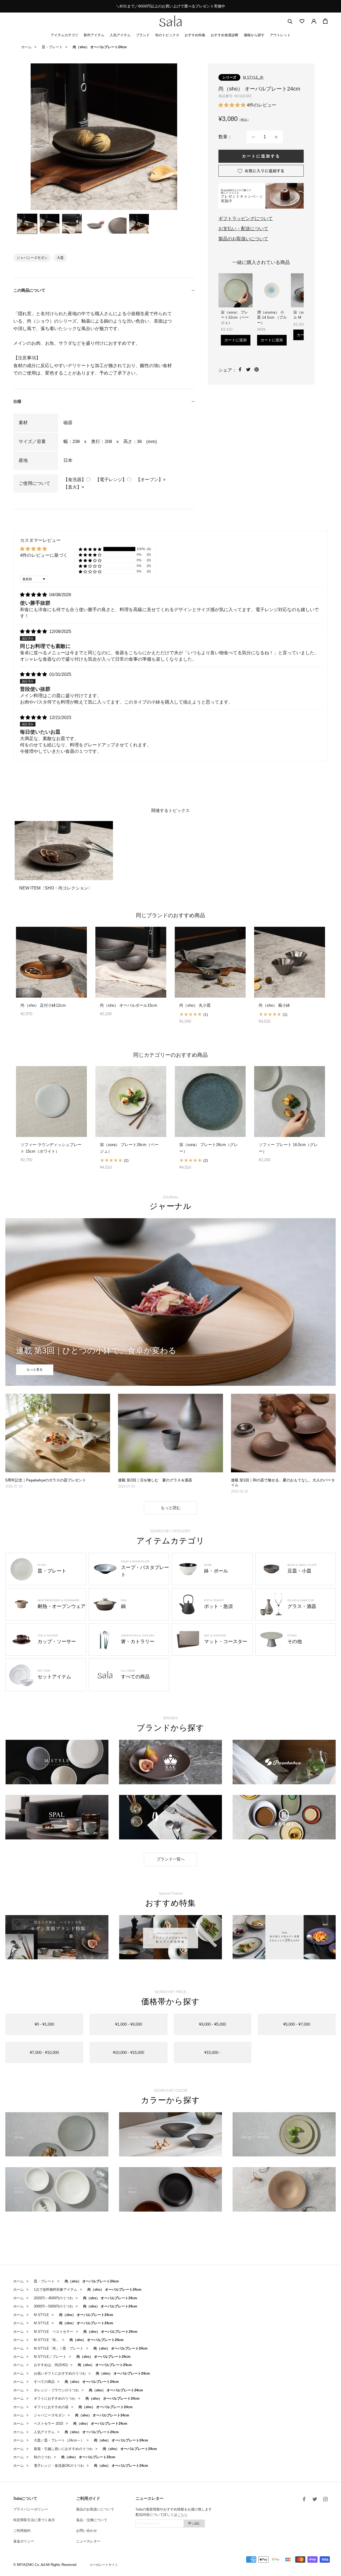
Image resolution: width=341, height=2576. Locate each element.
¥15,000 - (212, 2052)
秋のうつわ (42, 2457)
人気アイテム (120, 35)
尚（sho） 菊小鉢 (274, 1005)
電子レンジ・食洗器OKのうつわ (59, 2466)
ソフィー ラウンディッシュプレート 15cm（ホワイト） (51, 1148)
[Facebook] (240, 369)
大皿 (60, 258)
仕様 (17, 401)
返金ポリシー (24, 2541)
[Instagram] (325, 2499)
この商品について (29, 290)
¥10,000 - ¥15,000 (129, 2052)
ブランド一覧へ (171, 1859)
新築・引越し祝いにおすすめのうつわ (63, 2449)
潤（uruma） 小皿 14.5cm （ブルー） (272, 317)
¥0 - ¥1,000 (44, 2024)
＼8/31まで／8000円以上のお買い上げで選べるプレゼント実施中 (170, 6)
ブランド (143, 35)
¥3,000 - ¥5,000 (212, 2024)
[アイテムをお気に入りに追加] (261, 171)
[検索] (290, 21)
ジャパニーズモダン (32, 258)
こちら (182, 2515)
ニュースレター (88, 2541)
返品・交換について (92, 2520)
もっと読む (171, 1508)
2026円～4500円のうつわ (53, 2298)
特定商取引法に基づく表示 (34, 2520)
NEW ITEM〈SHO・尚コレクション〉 (56, 888)
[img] (34, 595)
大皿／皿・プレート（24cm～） (59, 2440)
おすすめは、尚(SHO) (51, 2365)
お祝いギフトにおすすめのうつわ (60, 2373)
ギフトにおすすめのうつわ (55, 2398)
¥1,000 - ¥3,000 (129, 2024)
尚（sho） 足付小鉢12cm (43, 1005)
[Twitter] (248, 369)
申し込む (194, 2523)
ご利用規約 (22, 2531)
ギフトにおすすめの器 (51, 2407)
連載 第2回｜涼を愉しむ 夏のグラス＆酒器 (155, 1480)
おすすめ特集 (195, 35)
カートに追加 (236, 340)
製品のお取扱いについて (243, 239)
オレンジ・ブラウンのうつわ (56, 2390)
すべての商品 (44, 2382)
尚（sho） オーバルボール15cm (129, 1005)
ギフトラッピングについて (246, 219)
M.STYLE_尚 (253, 77)
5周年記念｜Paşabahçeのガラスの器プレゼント (46, 1480)
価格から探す (254, 35)
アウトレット (280, 35)
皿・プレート (52, 47)
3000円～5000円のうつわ (53, 2306)
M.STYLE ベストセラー (54, 2332)
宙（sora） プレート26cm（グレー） (209, 1148)
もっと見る (35, 1370)
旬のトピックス (167, 35)
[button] (233, 105)
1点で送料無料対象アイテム (56, 2289)
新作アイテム (94, 35)
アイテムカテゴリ (64, 35)
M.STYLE (41, 2315)
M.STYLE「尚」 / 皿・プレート (59, 2348)
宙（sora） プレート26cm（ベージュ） (129, 1148)
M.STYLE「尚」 (47, 2340)
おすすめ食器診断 (225, 35)
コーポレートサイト (104, 2565)
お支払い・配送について (243, 229)
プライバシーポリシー (31, 2509)
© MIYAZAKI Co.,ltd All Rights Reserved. (45, 2565)
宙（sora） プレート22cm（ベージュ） (235, 317)
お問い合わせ (87, 2531)
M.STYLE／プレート (50, 2357)
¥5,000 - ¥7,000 (297, 2024)
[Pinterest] (257, 369)
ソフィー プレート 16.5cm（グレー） (288, 1148)
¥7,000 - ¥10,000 (44, 2052)
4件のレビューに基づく (44, 555)
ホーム (27, 47)
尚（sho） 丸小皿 (195, 1005)
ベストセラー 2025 (48, 2423)
